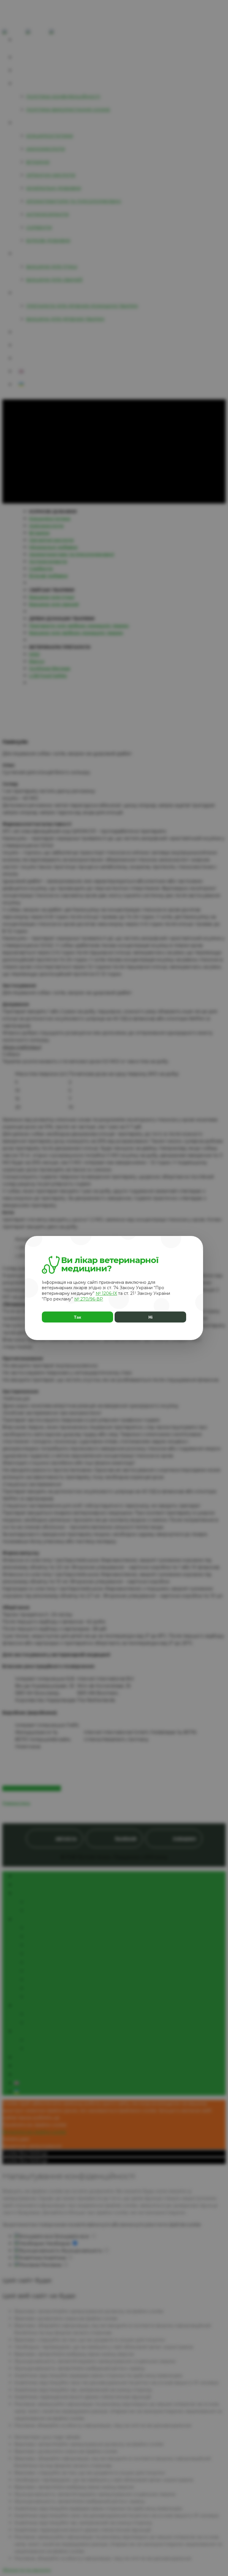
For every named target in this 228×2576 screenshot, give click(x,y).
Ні (151, 1317)
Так (77, 1317)
